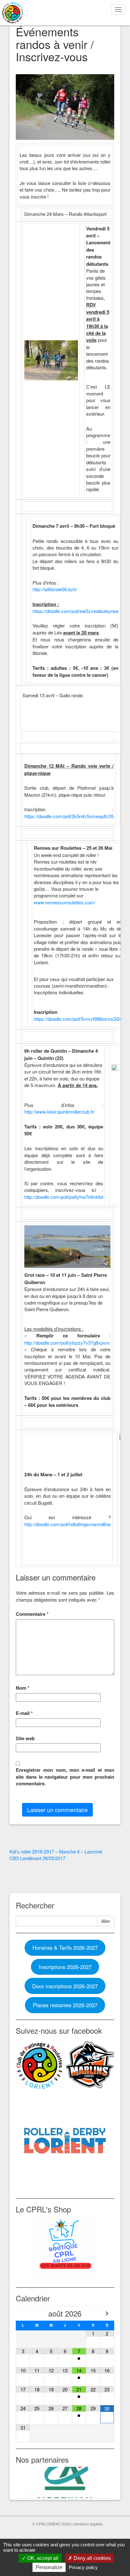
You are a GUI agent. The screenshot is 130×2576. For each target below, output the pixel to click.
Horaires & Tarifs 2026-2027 (65, 1948)
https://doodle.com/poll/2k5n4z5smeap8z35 (69, 816)
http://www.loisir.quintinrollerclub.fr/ (59, 1112)
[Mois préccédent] (23, 2313)
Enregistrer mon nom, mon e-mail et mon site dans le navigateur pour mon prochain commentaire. (65, 1777)
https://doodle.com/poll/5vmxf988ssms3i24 (78, 1019)
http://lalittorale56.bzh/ (55, 589)
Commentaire (32, 1614)
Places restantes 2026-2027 (65, 2005)
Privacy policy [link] (83, 2567)
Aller (106, 1921)
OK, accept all (42, 2558)
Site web (25, 1738)
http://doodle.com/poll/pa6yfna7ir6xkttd (64, 1197)
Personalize (49, 2567)
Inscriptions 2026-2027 (65, 1967)
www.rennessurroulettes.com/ (65, 902)
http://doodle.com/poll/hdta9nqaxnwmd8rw (68, 1524)
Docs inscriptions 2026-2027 (65, 1986)
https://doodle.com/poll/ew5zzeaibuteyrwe (75, 611)
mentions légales (88, 2524)
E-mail (24, 1713)
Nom (23, 1688)
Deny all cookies (92, 2558)
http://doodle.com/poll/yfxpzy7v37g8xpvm (67, 1343)
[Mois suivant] (107, 2313)
